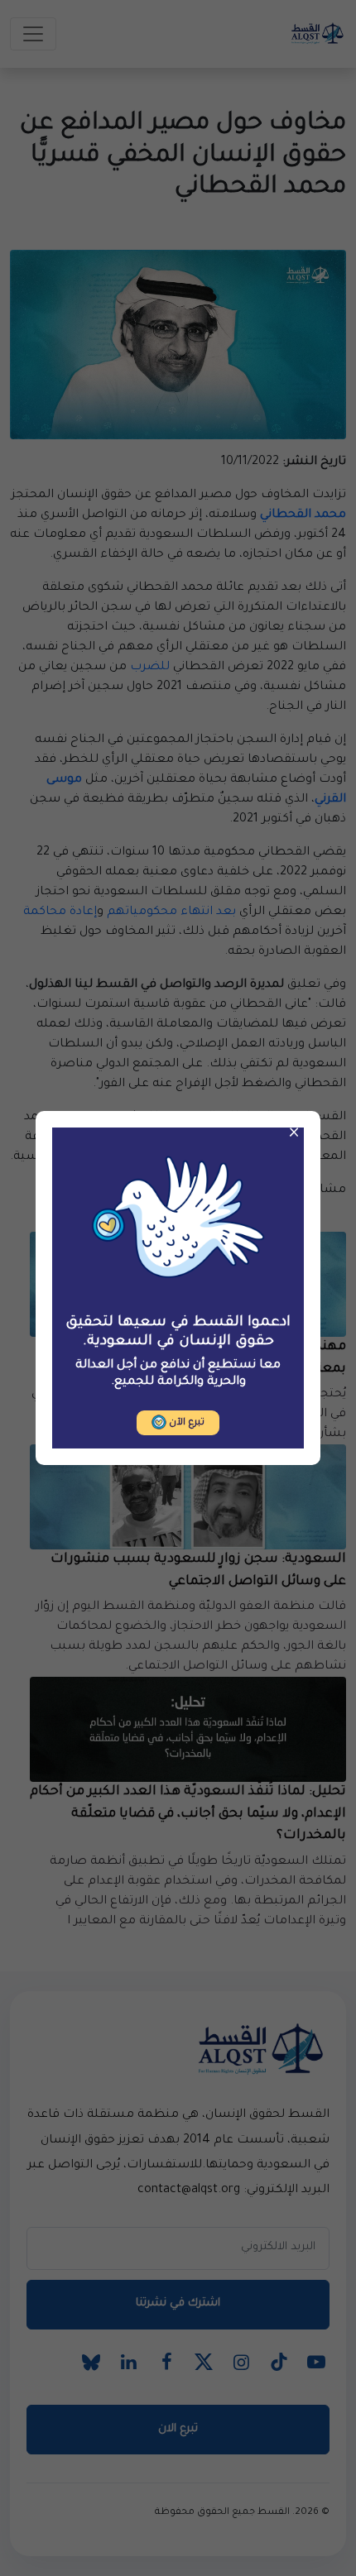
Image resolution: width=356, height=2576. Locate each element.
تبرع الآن (185, 1423)
